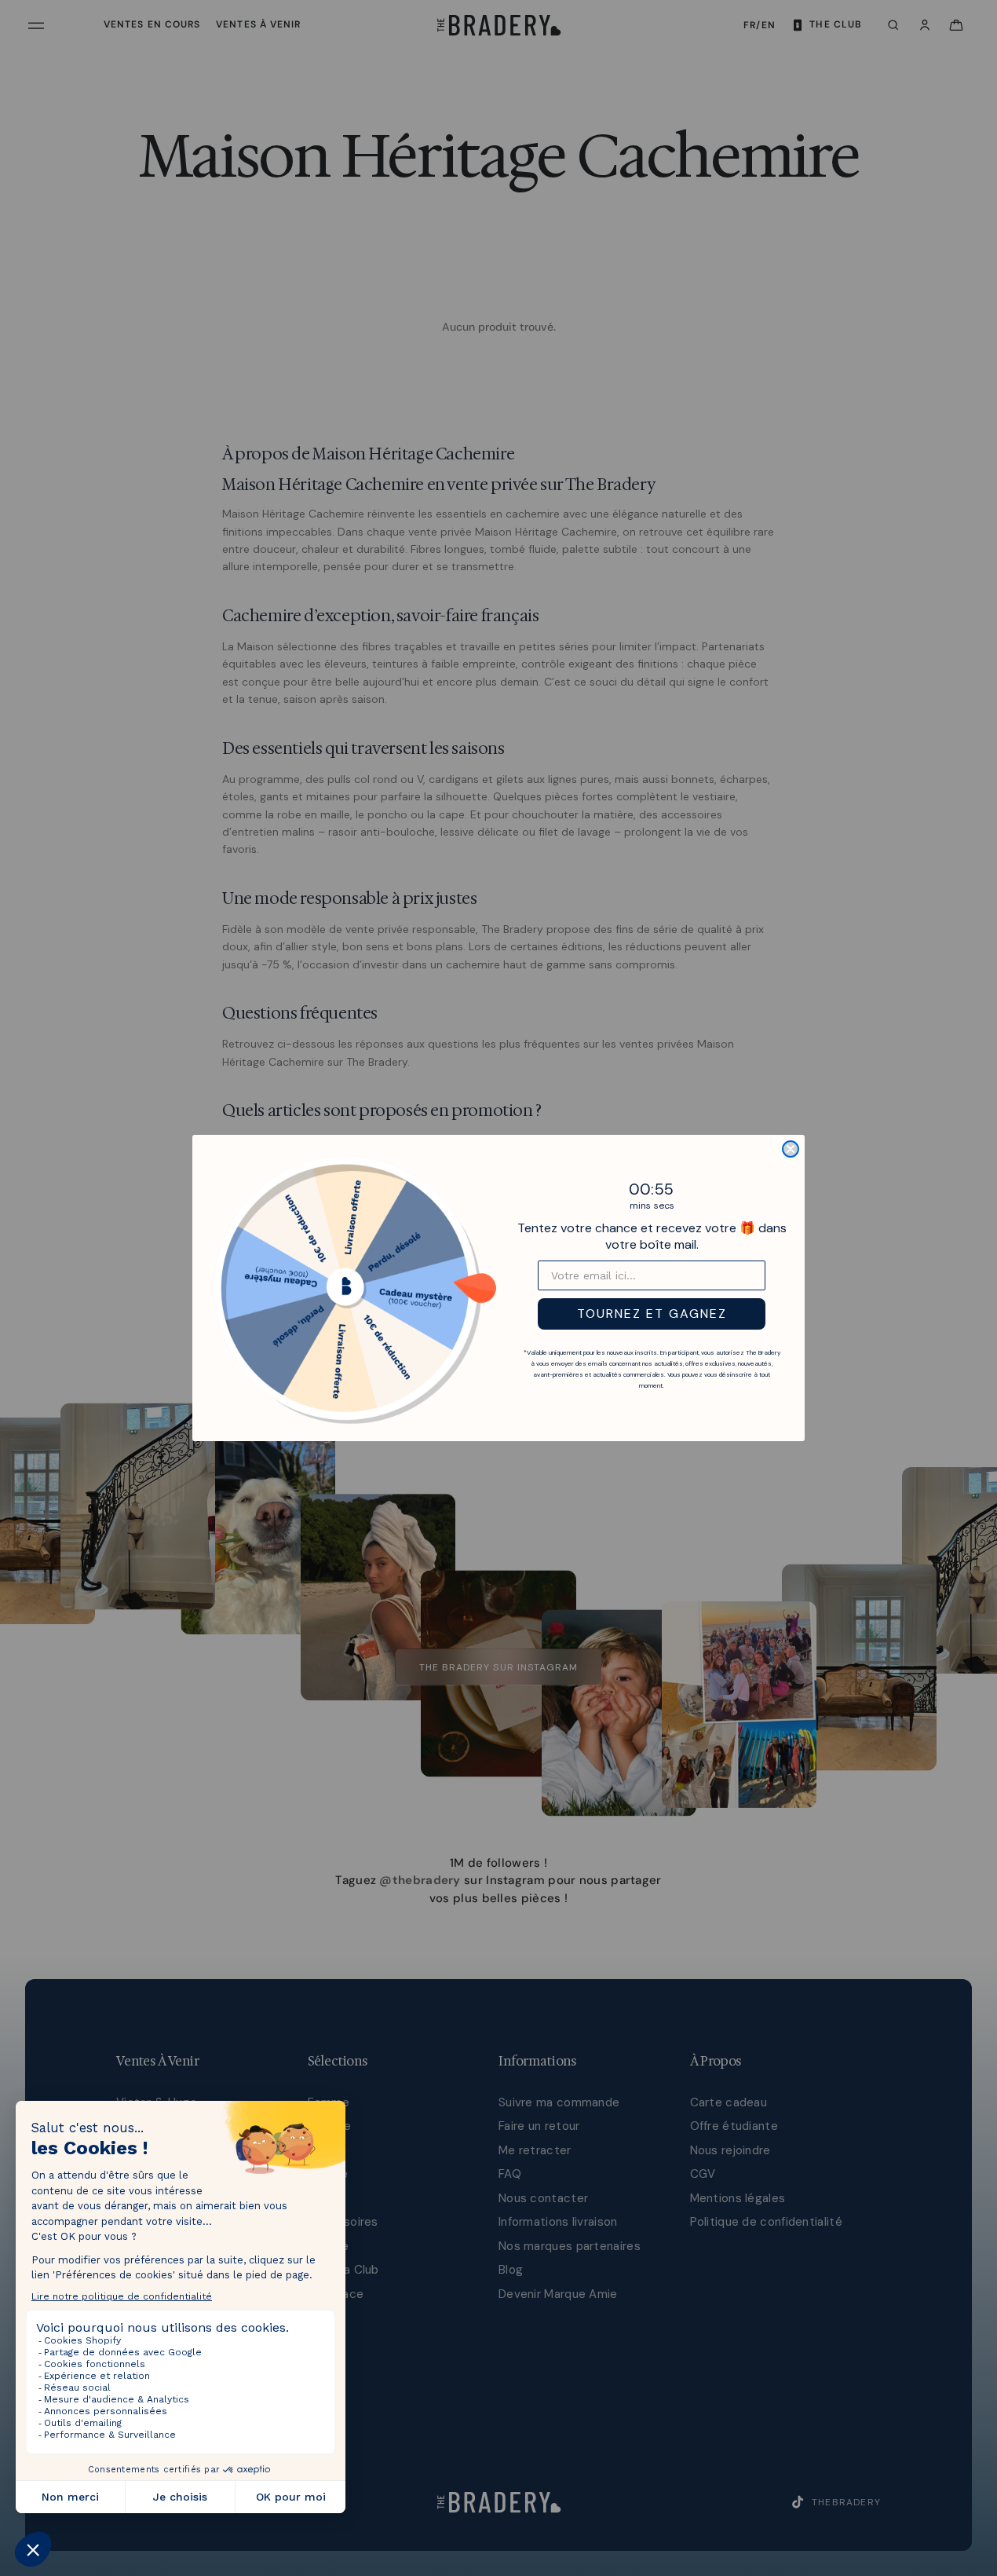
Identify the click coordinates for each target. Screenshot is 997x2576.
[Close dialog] (791, 1149)
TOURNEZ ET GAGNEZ (652, 1314)
